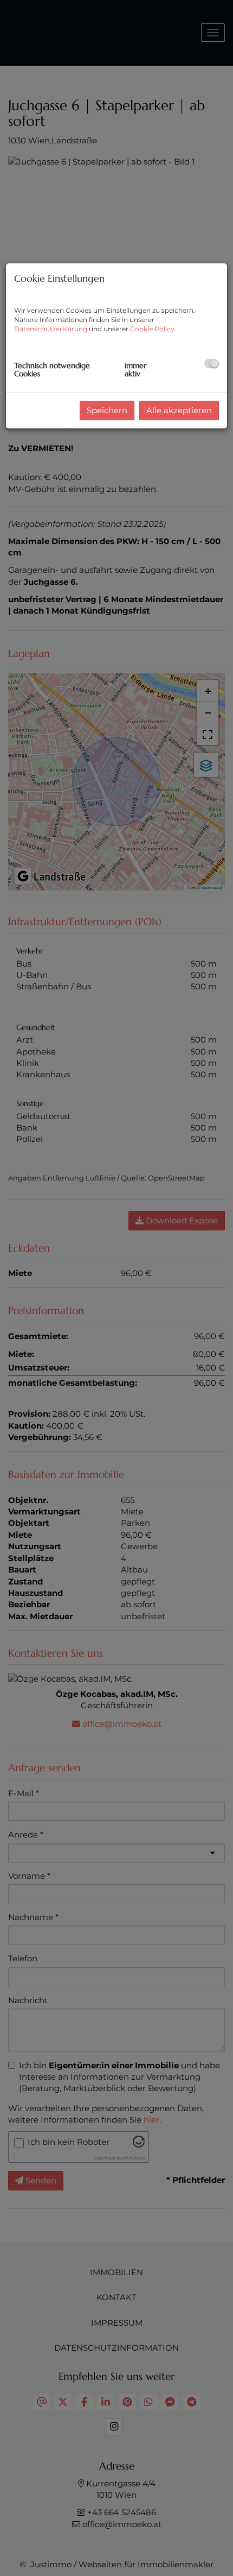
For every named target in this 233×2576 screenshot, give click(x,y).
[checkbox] (212, 364)
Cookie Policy (152, 329)
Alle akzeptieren (179, 410)
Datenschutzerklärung (51, 329)
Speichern (107, 410)
